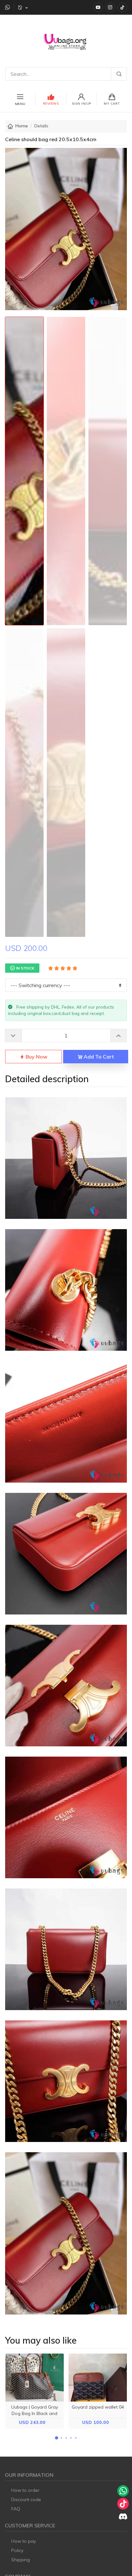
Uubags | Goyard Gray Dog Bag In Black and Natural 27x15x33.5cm (35, 2413)
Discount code (26, 2500)
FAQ (16, 2509)
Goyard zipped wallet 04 (98, 2407)
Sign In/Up (82, 104)
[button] (56, 2438)
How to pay (24, 2541)
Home (22, 126)
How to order (25, 2490)
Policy (17, 2550)
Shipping (21, 2560)
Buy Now (36, 1057)
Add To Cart (98, 1057)
